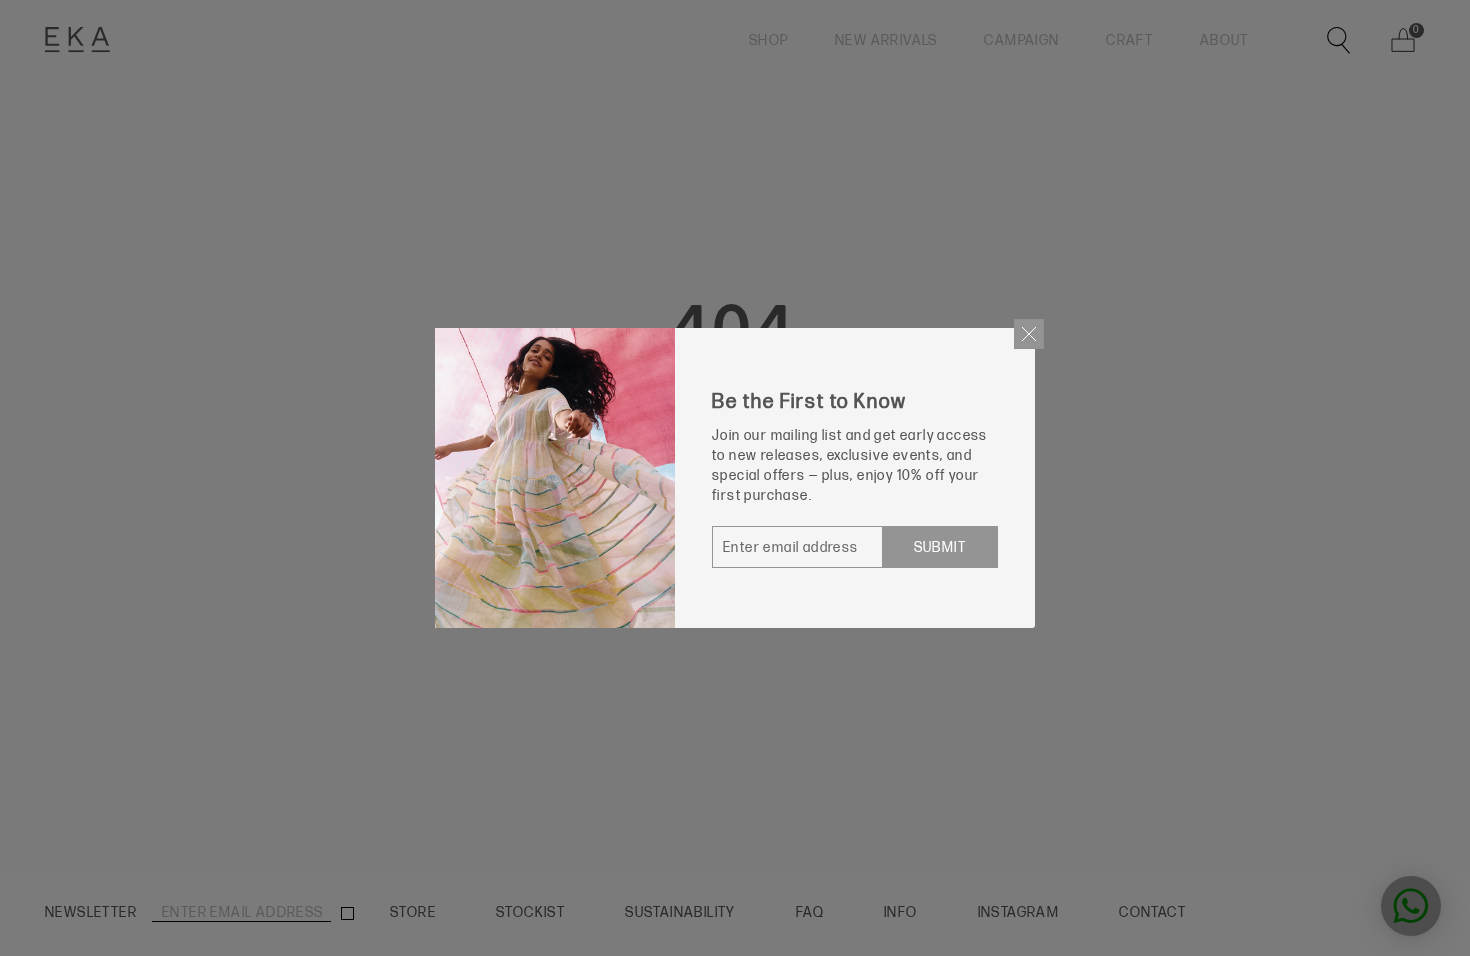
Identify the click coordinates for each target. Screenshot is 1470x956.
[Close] (1029, 334)
